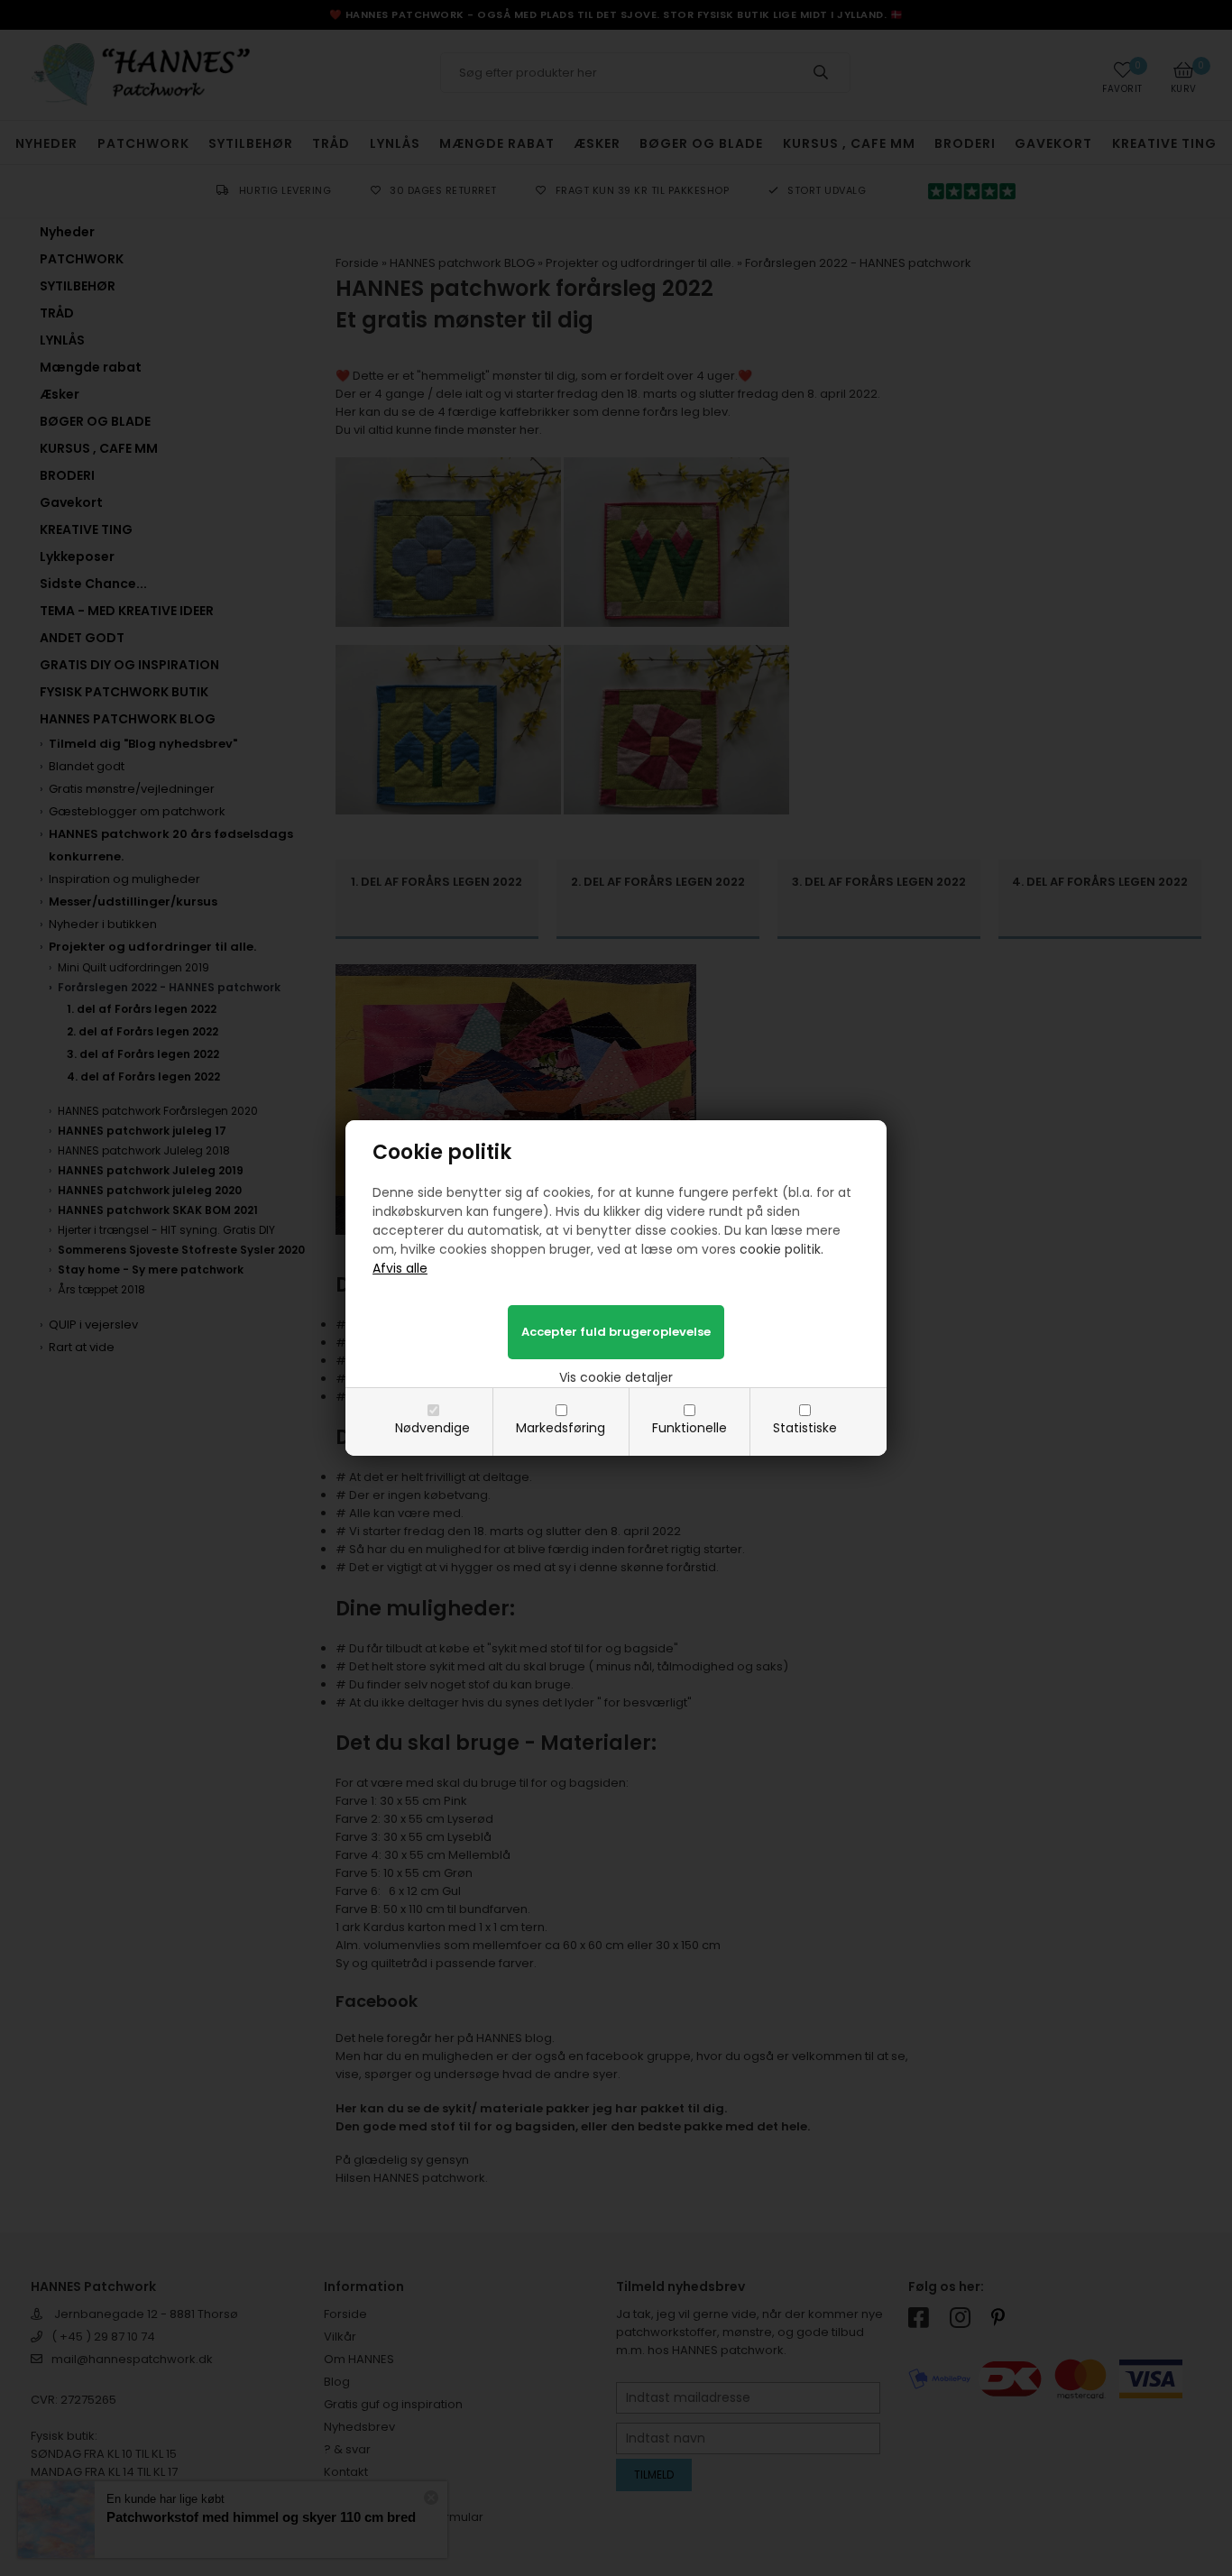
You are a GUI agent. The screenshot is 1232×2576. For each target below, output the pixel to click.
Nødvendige (432, 1428)
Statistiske (805, 1428)
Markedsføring (561, 1428)
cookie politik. (781, 1249)
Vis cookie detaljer (616, 1377)
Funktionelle (690, 1428)
